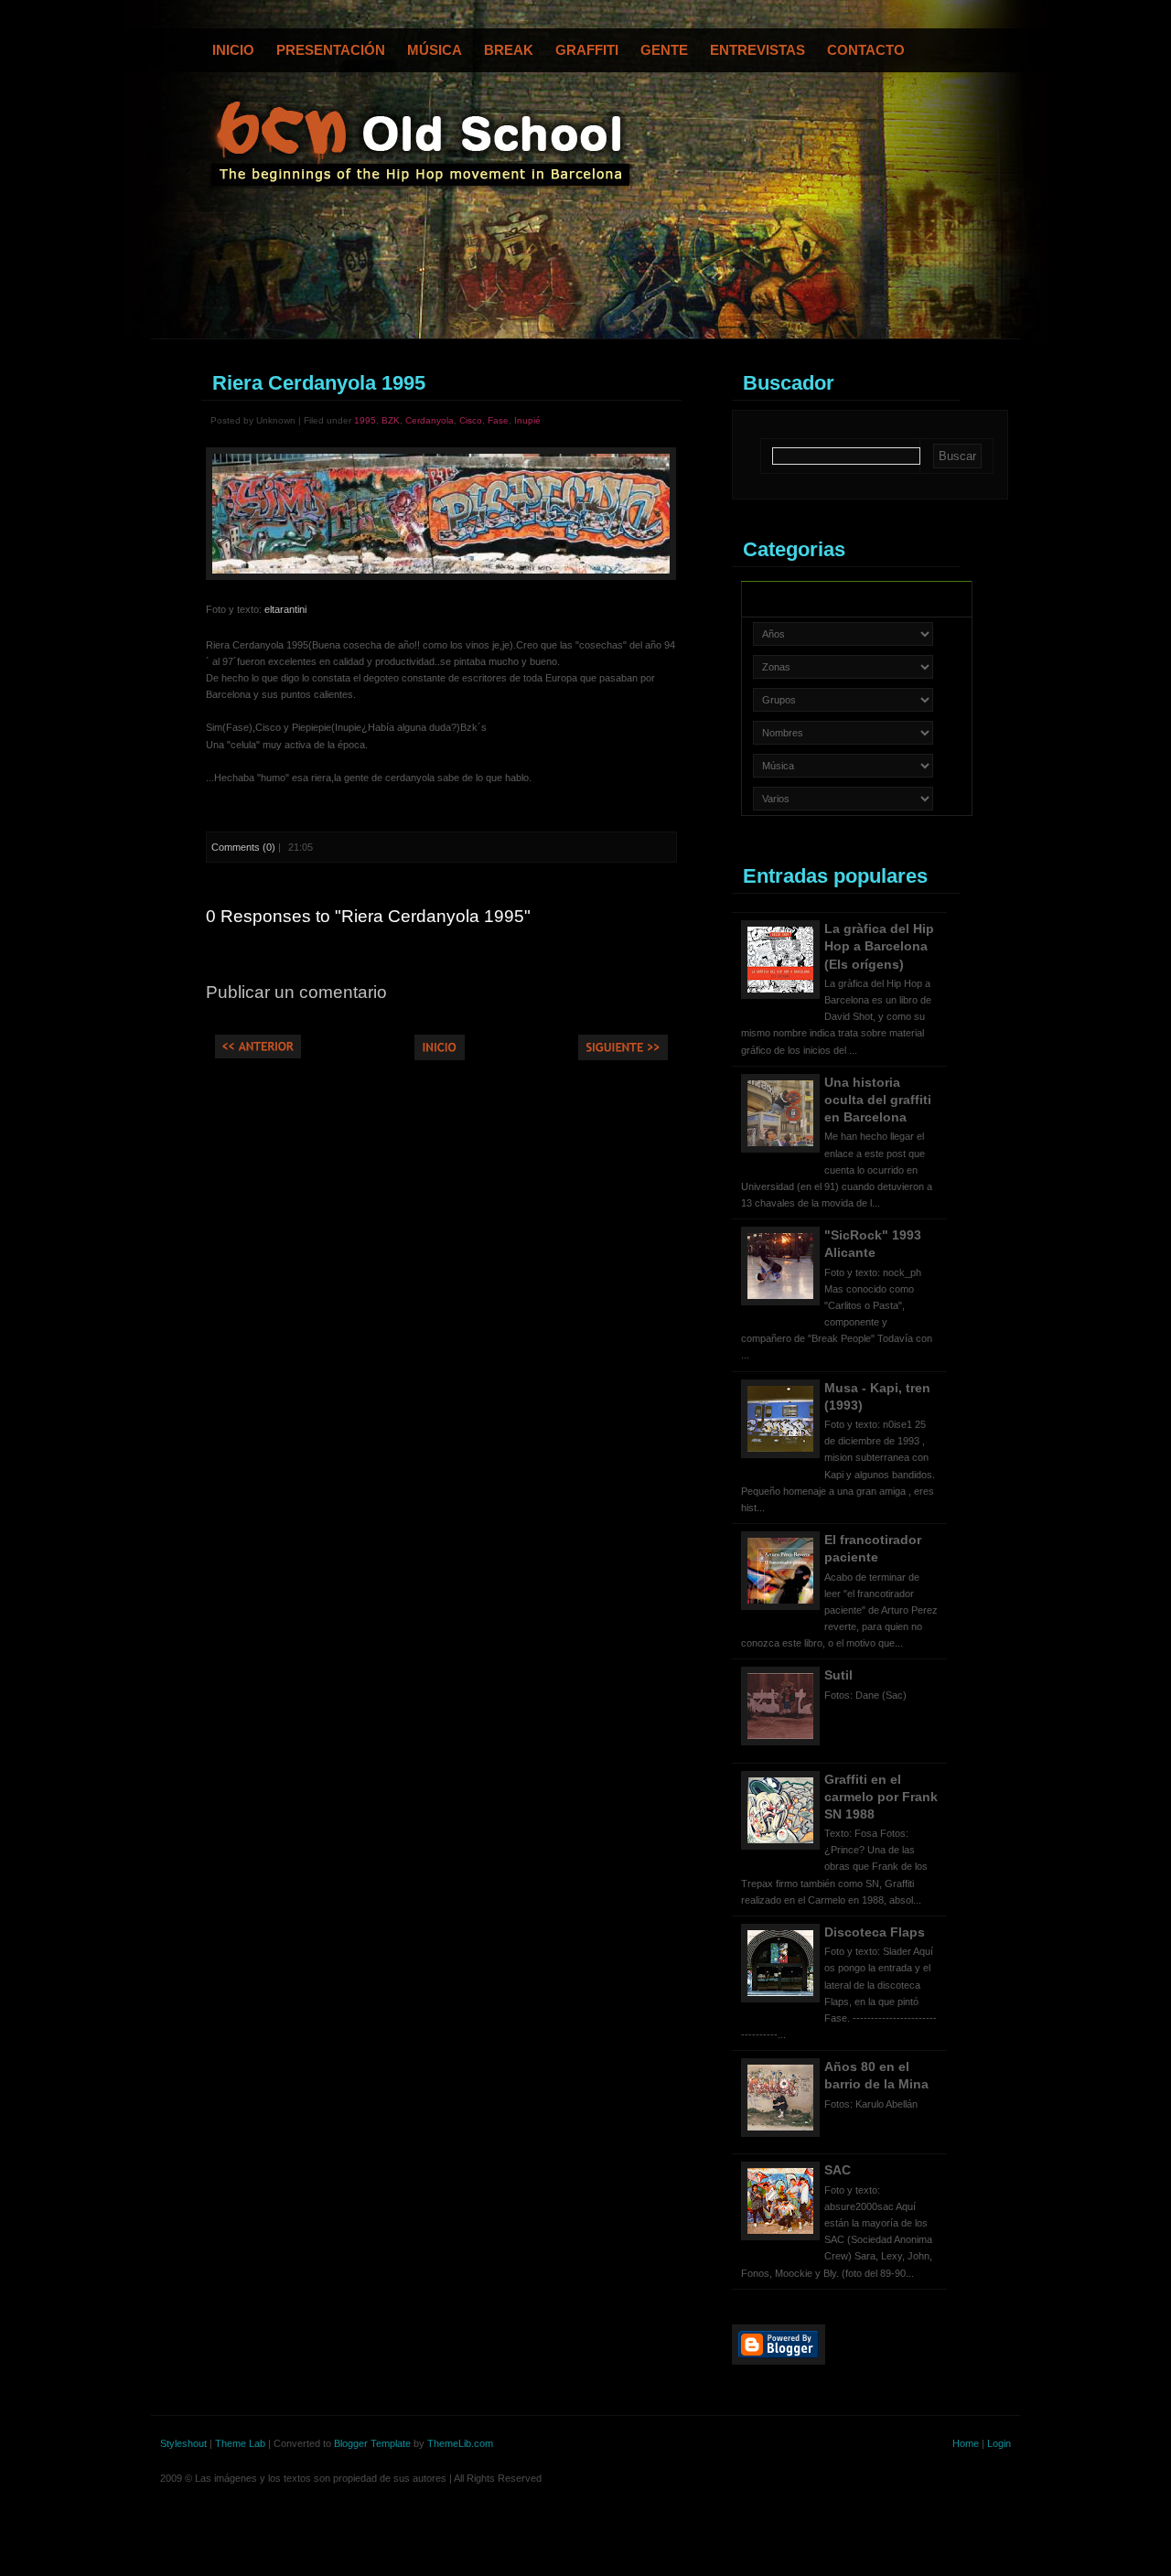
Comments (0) (243, 847)
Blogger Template (372, 2443)
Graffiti (587, 50)
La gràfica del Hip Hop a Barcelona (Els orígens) (879, 946)
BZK (391, 420)
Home (966, 2443)
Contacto (866, 50)
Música (435, 50)
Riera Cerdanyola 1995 (319, 383)
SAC (838, 2170)
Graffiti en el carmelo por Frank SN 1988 (881, 1797)
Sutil (838, 1675)
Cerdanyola (430, 420)
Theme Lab (240, 2443)
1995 (365, 420)
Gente (664, 50)
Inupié (527, 420)
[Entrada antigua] (623, 1057)
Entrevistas (757, 50)
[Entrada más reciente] (258, 1055)
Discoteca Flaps (875, 1932)
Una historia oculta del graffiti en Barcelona (878, 1100)
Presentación (331, 50)
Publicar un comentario (296, 992)
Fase (498, 420)
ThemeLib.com (460, 2443)
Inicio (233, 50)
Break (509, 50)
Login (999, 2443)
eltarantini (285, 609)
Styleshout (183, 2443)
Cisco (471, 420)
